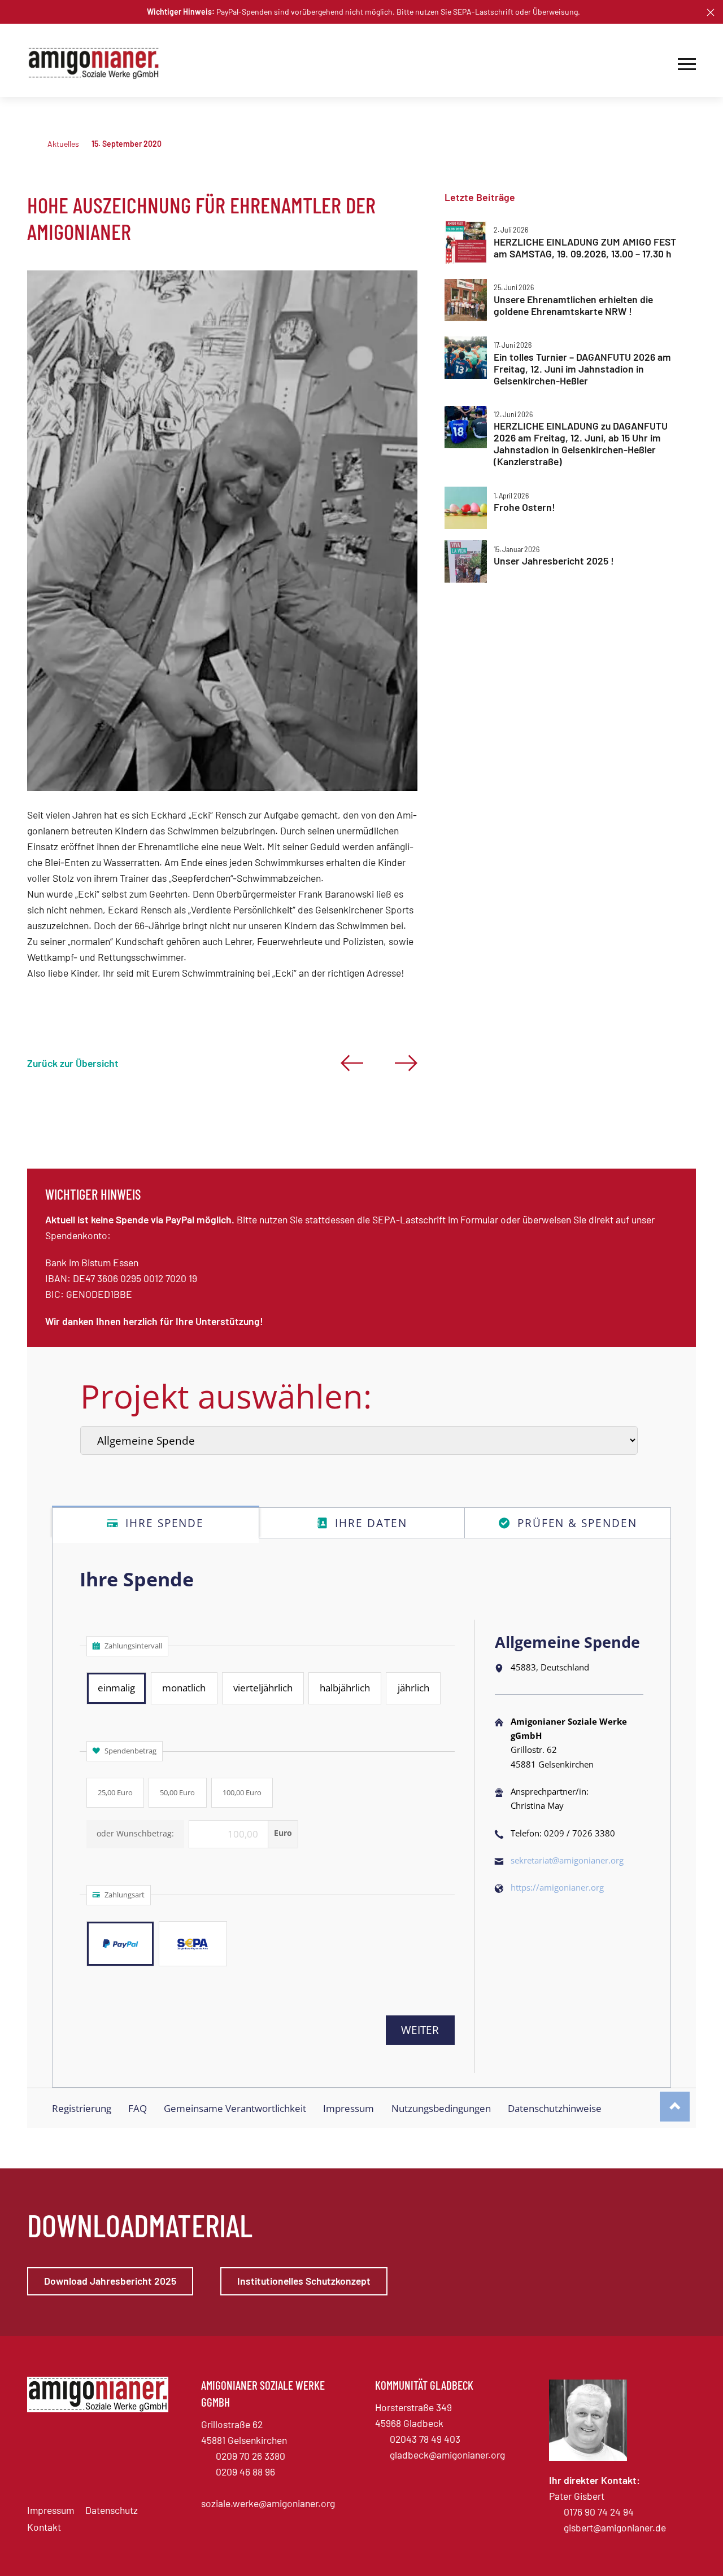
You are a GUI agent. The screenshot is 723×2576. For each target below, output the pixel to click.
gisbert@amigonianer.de (615, 2527)
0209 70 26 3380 (251, 2456)
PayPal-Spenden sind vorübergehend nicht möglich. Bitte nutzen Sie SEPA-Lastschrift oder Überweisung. (363, 12)
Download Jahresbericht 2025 (110, 2281)
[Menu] (687, 63)
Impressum (51, 2510)
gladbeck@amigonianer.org (447, 2455)
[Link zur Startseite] (98, 64)
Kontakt (44, 2527)
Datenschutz (112, 2510)
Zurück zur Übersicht (73, 1063)
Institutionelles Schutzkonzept (304, 2281)
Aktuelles (63, 144)
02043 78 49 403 (425, 2439)
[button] (711, 12)
